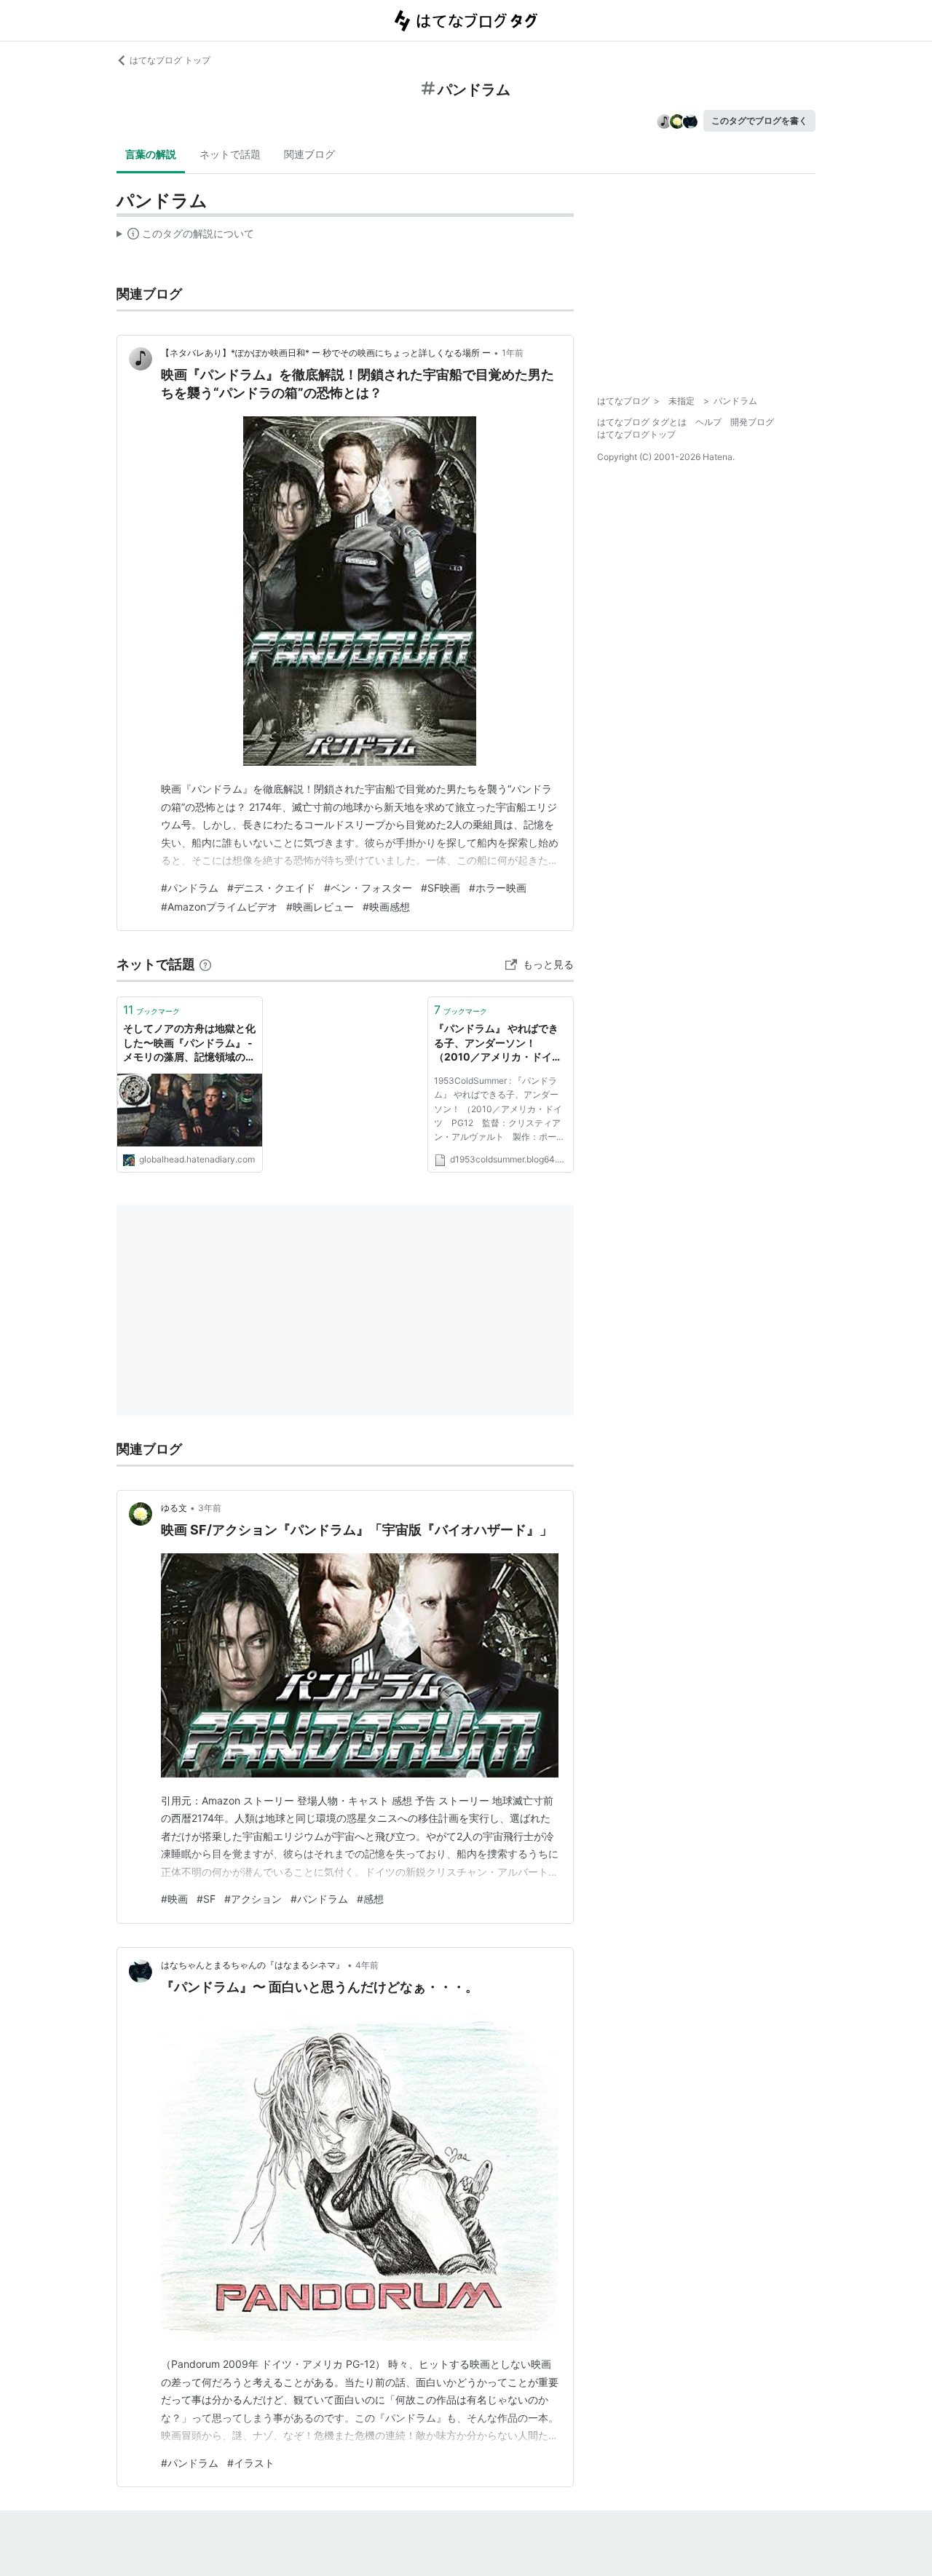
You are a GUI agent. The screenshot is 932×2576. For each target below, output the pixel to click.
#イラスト (251, 2463)
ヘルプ (708, 422)
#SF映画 (441, 888)
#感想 (370, 1899)
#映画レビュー (320, 907)
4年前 (367, 1965)
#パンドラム (190, 888)
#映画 (174, 1899)
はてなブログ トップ (170, 60)
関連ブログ (309, 154)
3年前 (210, 1508)
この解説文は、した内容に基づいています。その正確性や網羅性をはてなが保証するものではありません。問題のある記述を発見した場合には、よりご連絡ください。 (185, 237)
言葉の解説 (151, 154)
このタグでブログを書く (759, 120)
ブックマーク (151, 1010)
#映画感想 (386, 907)
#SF (206, 1899)
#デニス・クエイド (271, 888)
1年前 (513, 353)
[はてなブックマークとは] (205, 964)
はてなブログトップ (636, 434)
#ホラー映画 (498, 888)
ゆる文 (174, 1508)
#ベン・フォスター (368, 888)
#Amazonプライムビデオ (219, 907)
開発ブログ (752, 422)
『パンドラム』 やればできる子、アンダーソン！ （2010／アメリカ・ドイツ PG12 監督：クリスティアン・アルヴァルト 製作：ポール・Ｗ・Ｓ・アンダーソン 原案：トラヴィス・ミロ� (501, 1043)
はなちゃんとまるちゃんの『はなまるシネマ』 (253, 1965)
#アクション (253, 1899)
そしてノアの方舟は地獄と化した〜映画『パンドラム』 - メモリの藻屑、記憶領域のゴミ (189, 1043)
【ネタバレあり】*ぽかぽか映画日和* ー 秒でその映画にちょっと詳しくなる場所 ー (326, 353)
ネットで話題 (230, 154)
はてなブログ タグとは (642, 422)
